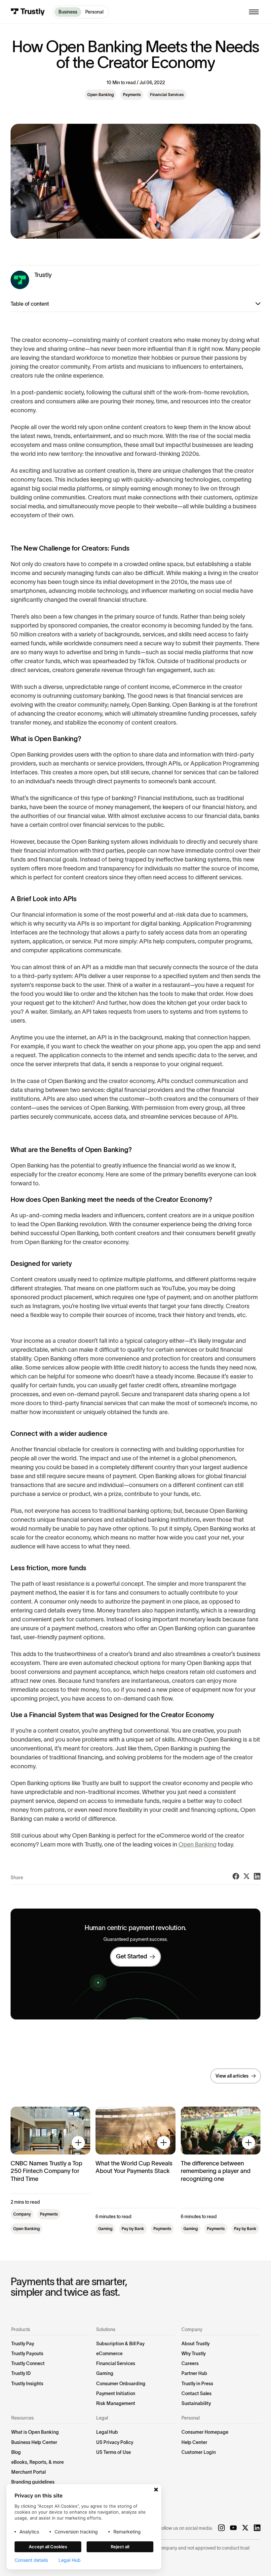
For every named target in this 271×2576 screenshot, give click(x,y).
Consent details (31, 2560)
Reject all (120, 2547)
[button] (254, 12)
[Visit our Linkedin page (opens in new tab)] (257, 2528)
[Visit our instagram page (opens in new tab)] (221, 2528)
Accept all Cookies (48, 2547)
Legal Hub (70, 2560)
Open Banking (197, 1845)
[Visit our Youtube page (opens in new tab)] (233, 2528)
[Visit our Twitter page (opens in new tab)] (245, 2528)
